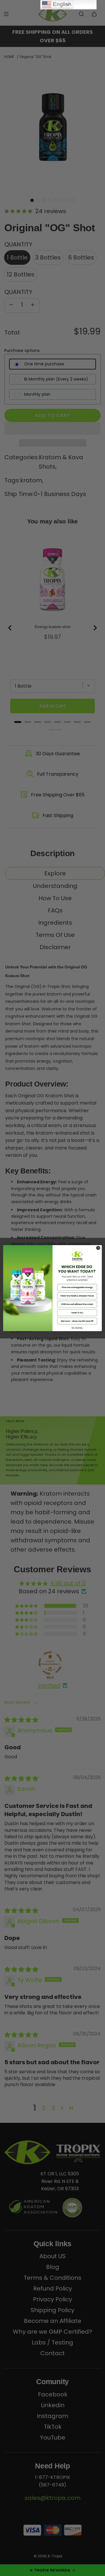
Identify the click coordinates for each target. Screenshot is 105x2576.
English (61, 4)
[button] (77, 1287)
